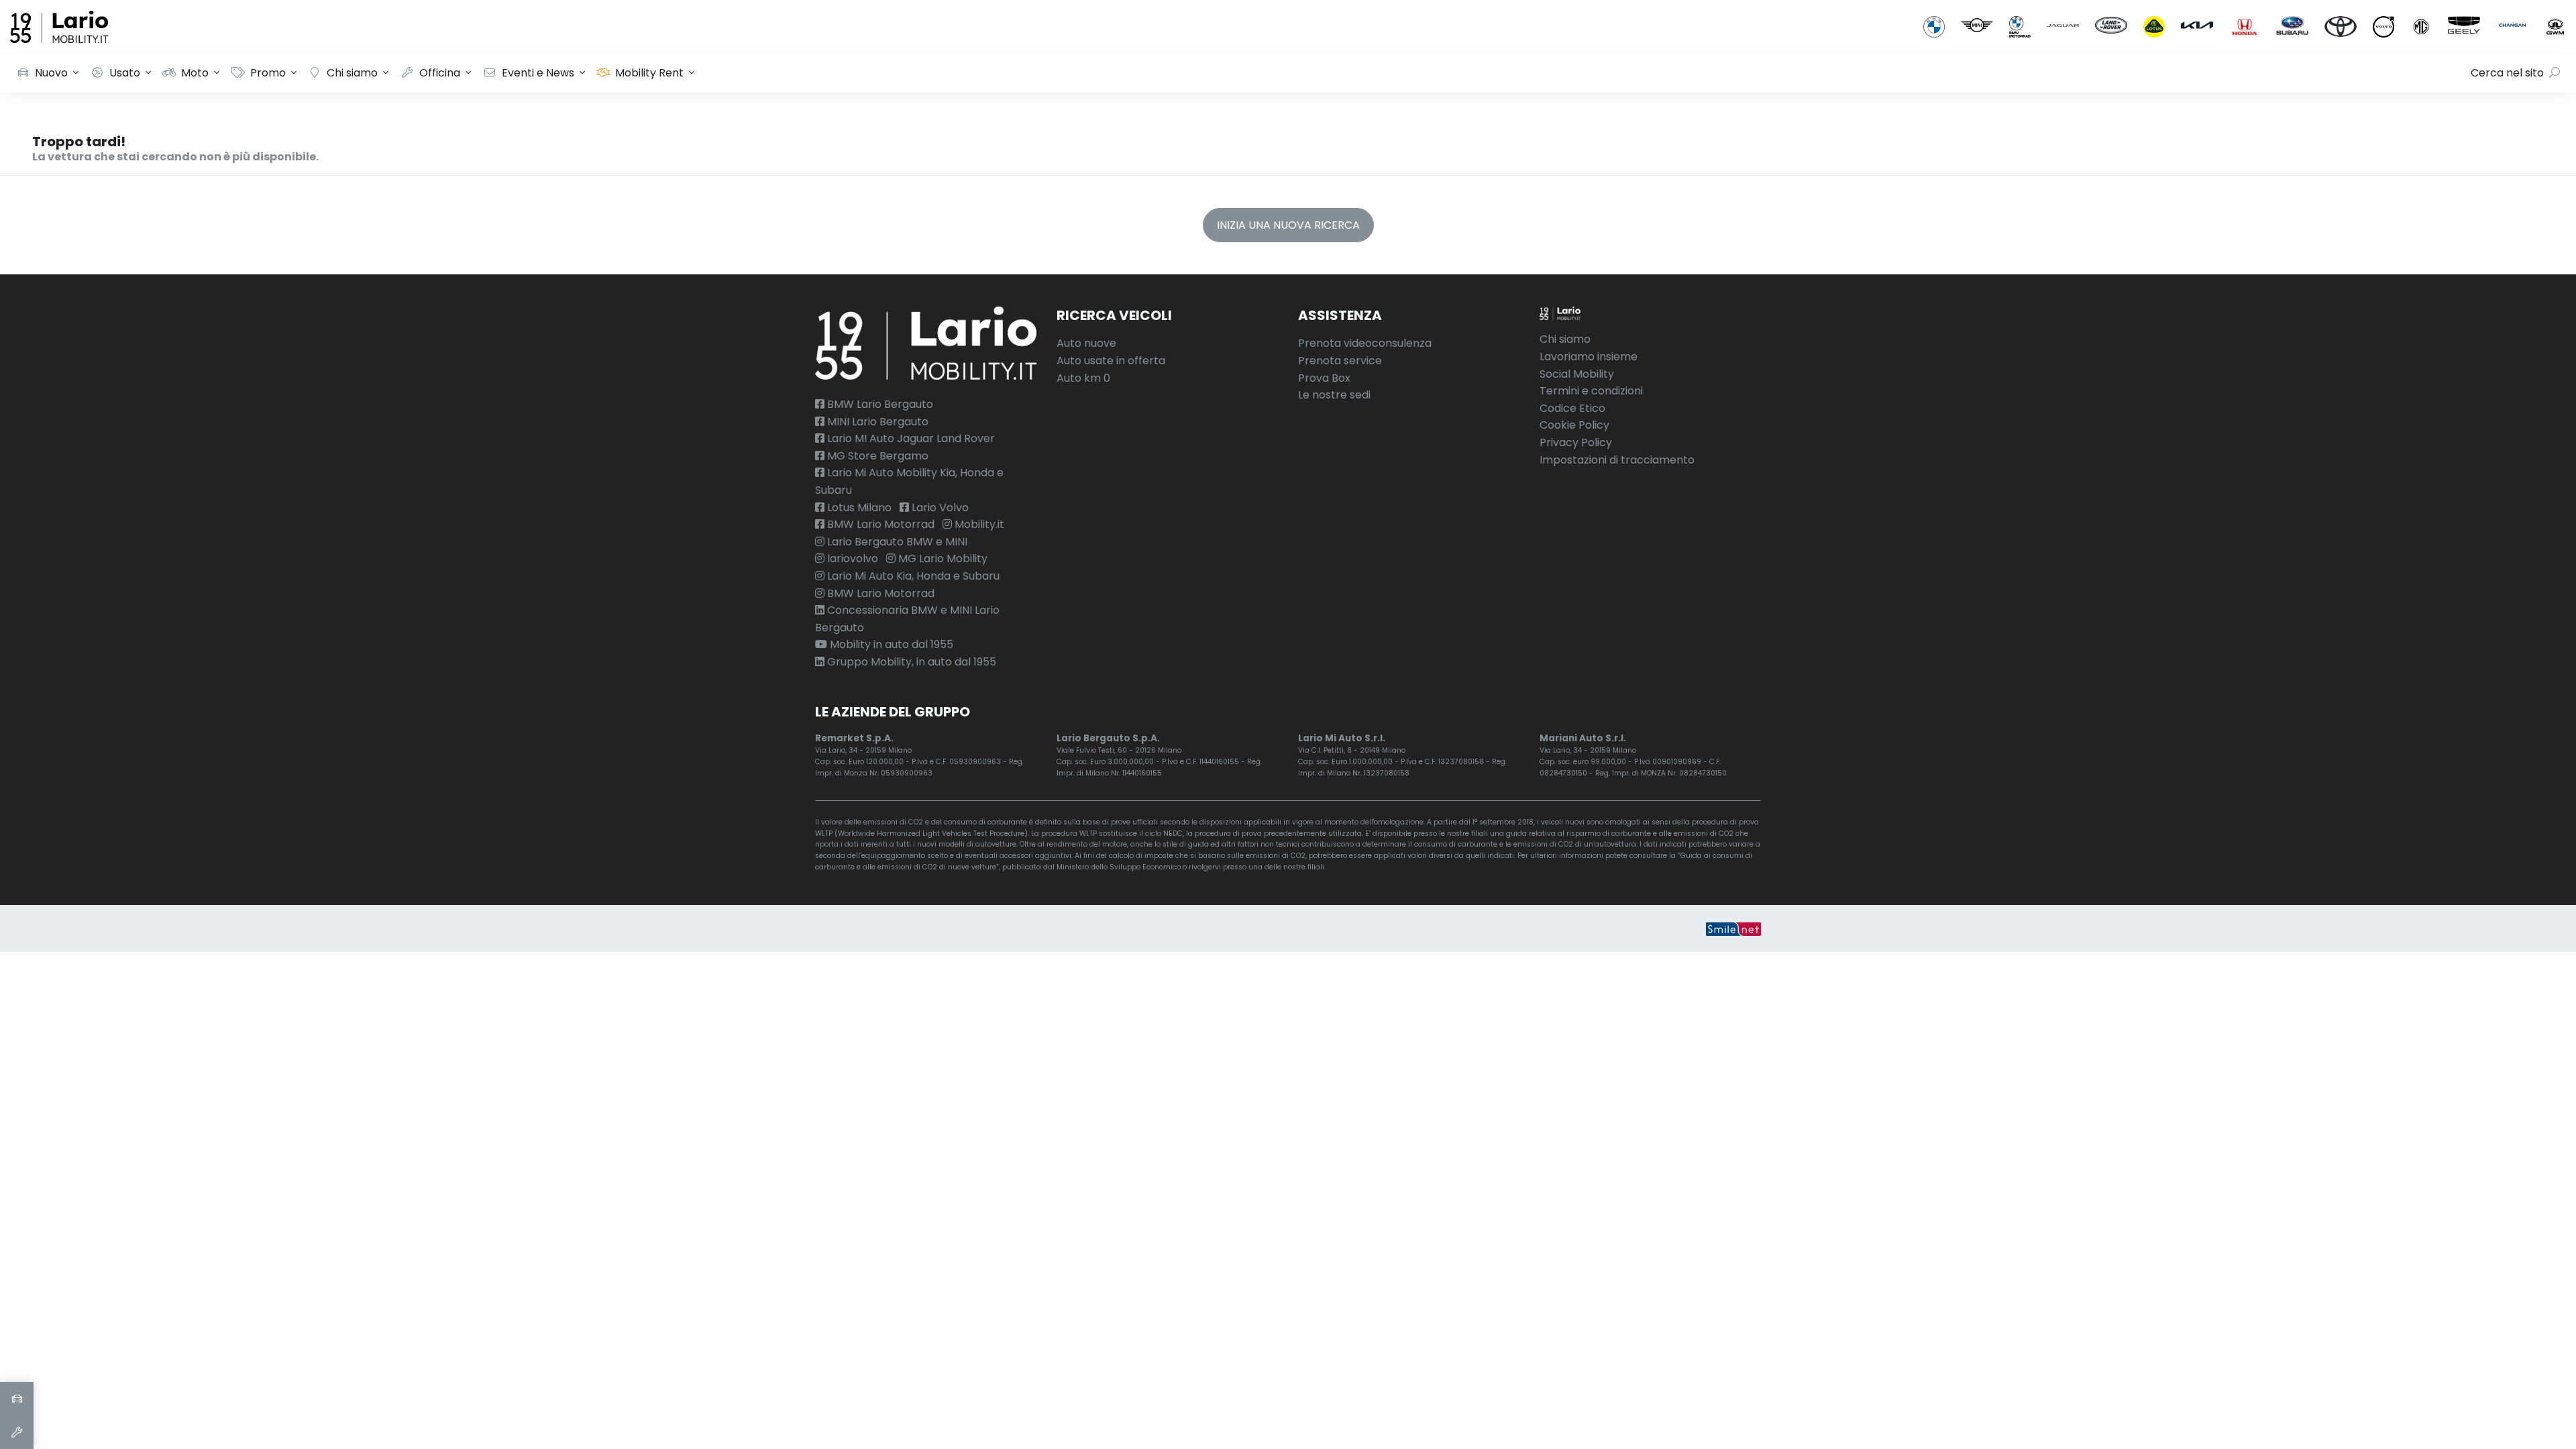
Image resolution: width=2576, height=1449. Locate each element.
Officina (440, 73)
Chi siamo (352, 73)
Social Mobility (1577, 374)
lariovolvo (851, 558)
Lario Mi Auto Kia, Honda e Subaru (912, 576)
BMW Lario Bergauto (879, 404)
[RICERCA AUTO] (17, 1399)
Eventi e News (538, 73)
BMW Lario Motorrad (879, 524)
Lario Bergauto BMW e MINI (896, 542)
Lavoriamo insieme (1589, 357)
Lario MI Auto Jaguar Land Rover (910, 438)
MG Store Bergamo (876, 456)
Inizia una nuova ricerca (1288, 225)
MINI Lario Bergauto (876, 422)
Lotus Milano (858, 507)
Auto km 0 (1083, 378)
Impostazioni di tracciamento (1617, 460)
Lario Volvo (939, 507)
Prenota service (1340, 361)
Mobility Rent (649, 73)
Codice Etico (1572, 408)
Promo (268, 73)
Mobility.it (978, 524)
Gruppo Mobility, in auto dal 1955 (910, 662)
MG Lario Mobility (942, 558)
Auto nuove (1086, 343)
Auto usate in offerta (1111, 361)
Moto (195, 73)
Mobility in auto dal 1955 (890, 644)
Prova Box (1324, 378)
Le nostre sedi (1334, 395)
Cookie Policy (1574, 425)
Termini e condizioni (1591, 391)
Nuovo (51, 73)
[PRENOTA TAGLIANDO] (17, 1432)
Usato (125, 73)
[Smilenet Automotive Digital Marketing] (1733, 928)
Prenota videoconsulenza (1365, 343)
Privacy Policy (1576, 442)
